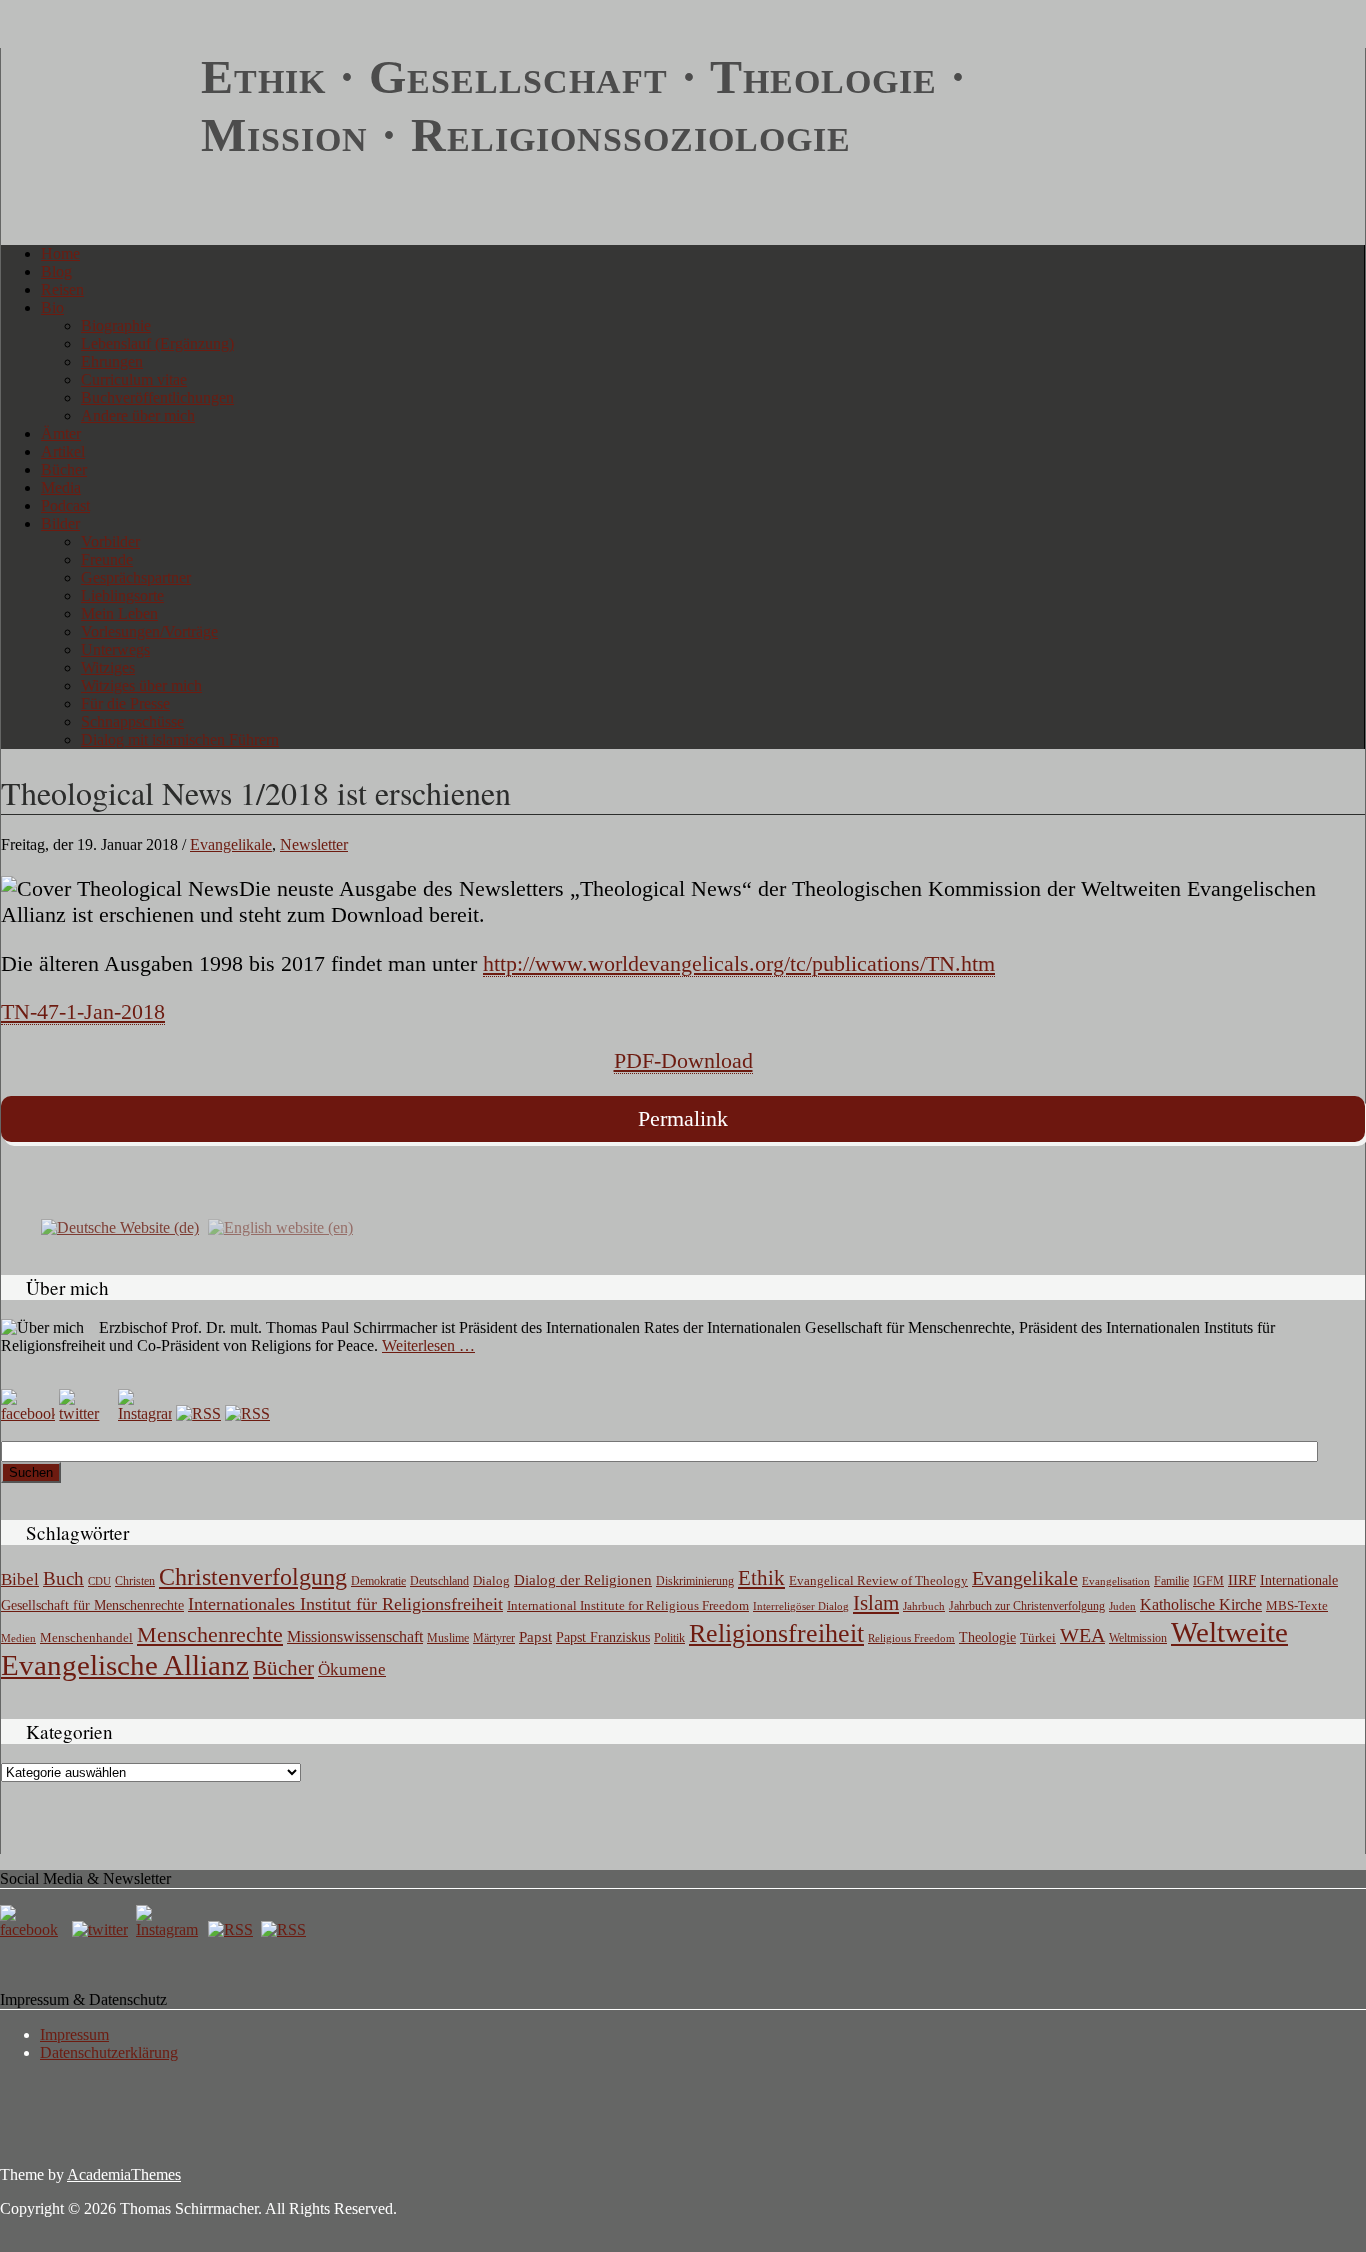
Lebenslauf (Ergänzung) (157, 343)
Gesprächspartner (136, 577)
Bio (52, 307)
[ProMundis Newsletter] (198, 1413)
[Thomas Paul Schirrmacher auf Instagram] (145, 1413)
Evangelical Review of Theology (878, 1581)
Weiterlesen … (428, 1345)
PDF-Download (683, 1060)
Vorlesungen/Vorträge (149, 631)
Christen (135, 1581)
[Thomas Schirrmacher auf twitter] (102, 1929)
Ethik (761, 1578)
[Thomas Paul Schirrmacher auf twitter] (86, 1413)
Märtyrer (494, 1638)
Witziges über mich (141, 685)
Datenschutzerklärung (109, 2052)
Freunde (107, 559)
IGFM (1208, 1581)
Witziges (108, 667)
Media (61, 487)
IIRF (1242, 1580)
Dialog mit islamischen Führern (180, 739)
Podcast (65, 505)
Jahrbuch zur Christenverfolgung (1027, 1606)
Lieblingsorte (122, 595)
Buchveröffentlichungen (157, 397)
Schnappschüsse (132, 721)
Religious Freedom (911, 1638)
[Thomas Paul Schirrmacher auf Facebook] (28, 1413)
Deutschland (439, 1581)
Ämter (61, 433)
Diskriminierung (695, 1581)
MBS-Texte (1297, 1605)
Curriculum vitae (134, 379)
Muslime (448, 1638)
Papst (535, 1637)
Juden (1122, 1606)
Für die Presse (125, 703)
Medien (18, 1638)
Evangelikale (231, 844)
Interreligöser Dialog (801, 1606)
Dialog (491, 1580)
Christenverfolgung (253, 1577)
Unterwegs (115, 649)
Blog (56, 271)
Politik (669, 1638)
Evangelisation (1116, 1581)
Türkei (1038, 1637)
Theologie (987, 1637)
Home (60, 253)
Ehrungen (112, 361)
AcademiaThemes (124, 2174)
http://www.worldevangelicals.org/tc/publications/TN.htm (739, 963)
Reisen (62, 289)
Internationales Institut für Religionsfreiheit (345, 1604)
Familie (1171, 1581)
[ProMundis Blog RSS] (247, 1413)
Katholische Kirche (1201, 1605)
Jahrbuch (924, 1606)
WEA (1082, 1635)
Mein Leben (119, 613)
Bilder (60, 523)
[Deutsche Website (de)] (120, 1226)
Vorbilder (110, 541)
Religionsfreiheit (776, 1633)
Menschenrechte (210, 1634)
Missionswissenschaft (355, 1636)
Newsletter (314, 844)
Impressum (74, 2034)
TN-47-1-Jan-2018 (83, 1011)
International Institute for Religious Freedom (628, 1605)
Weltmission (1138, 1638)
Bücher (64, 469)
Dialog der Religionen (583, 1580)
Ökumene (352, 1669)
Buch (63, 1578)
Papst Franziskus (603, 1637)
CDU (99, 1581)
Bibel (20, 1579)
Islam (876, 1603)
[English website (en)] (280, 1226)
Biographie (116, 325)
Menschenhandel (86, 1638)
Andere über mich (138, 415)
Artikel (63, 451)
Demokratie (378, 1581)
